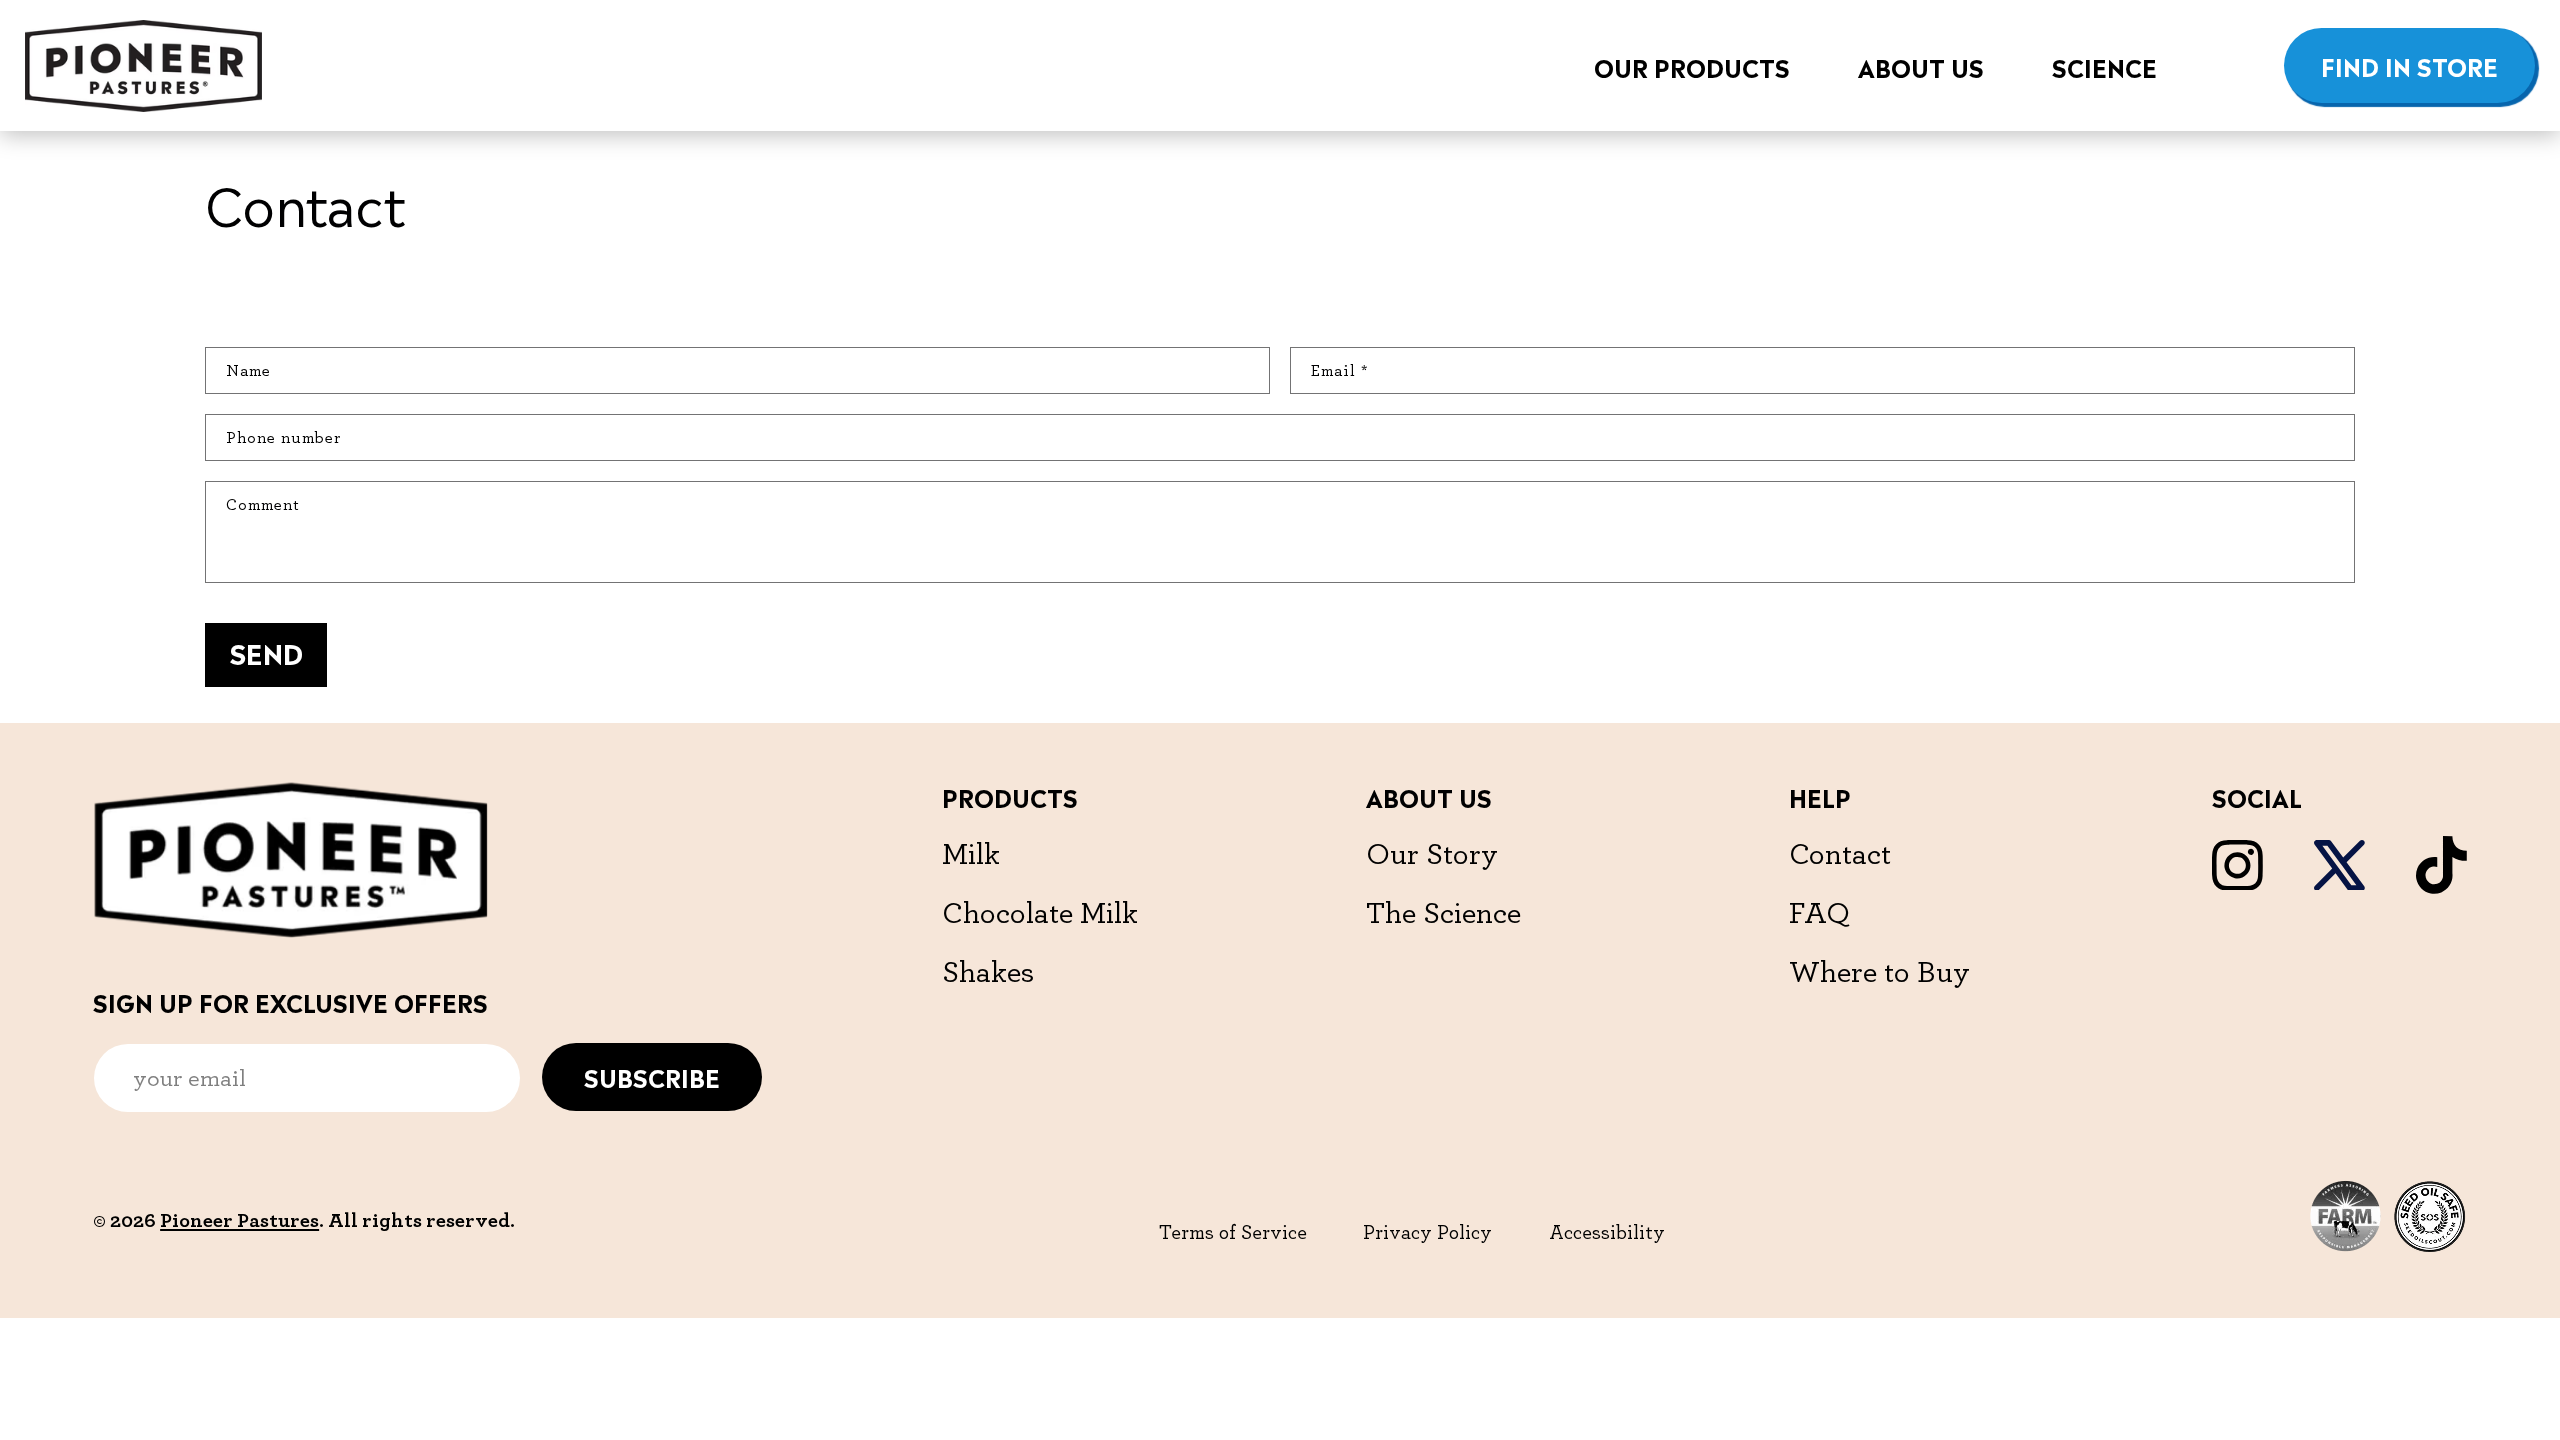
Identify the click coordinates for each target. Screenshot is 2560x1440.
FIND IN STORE (2409, 65)
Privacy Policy (1427, 1232)
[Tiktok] (2441, 888)
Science (2104, 66)
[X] (2339, 884)
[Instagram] (2237, 884)
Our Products (1692, 66)
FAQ (1819, 912)
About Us (1921, 66)
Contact (1840, 853)
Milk (971, 853)
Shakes (988, 971)
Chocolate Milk (1040, 912)
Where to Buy (1879, 971)
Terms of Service (1233, 1232)
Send (266, 651)
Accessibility (1607, 1232)
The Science (1443, 912)
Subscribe (652, 1076)
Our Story (1432, 853)
